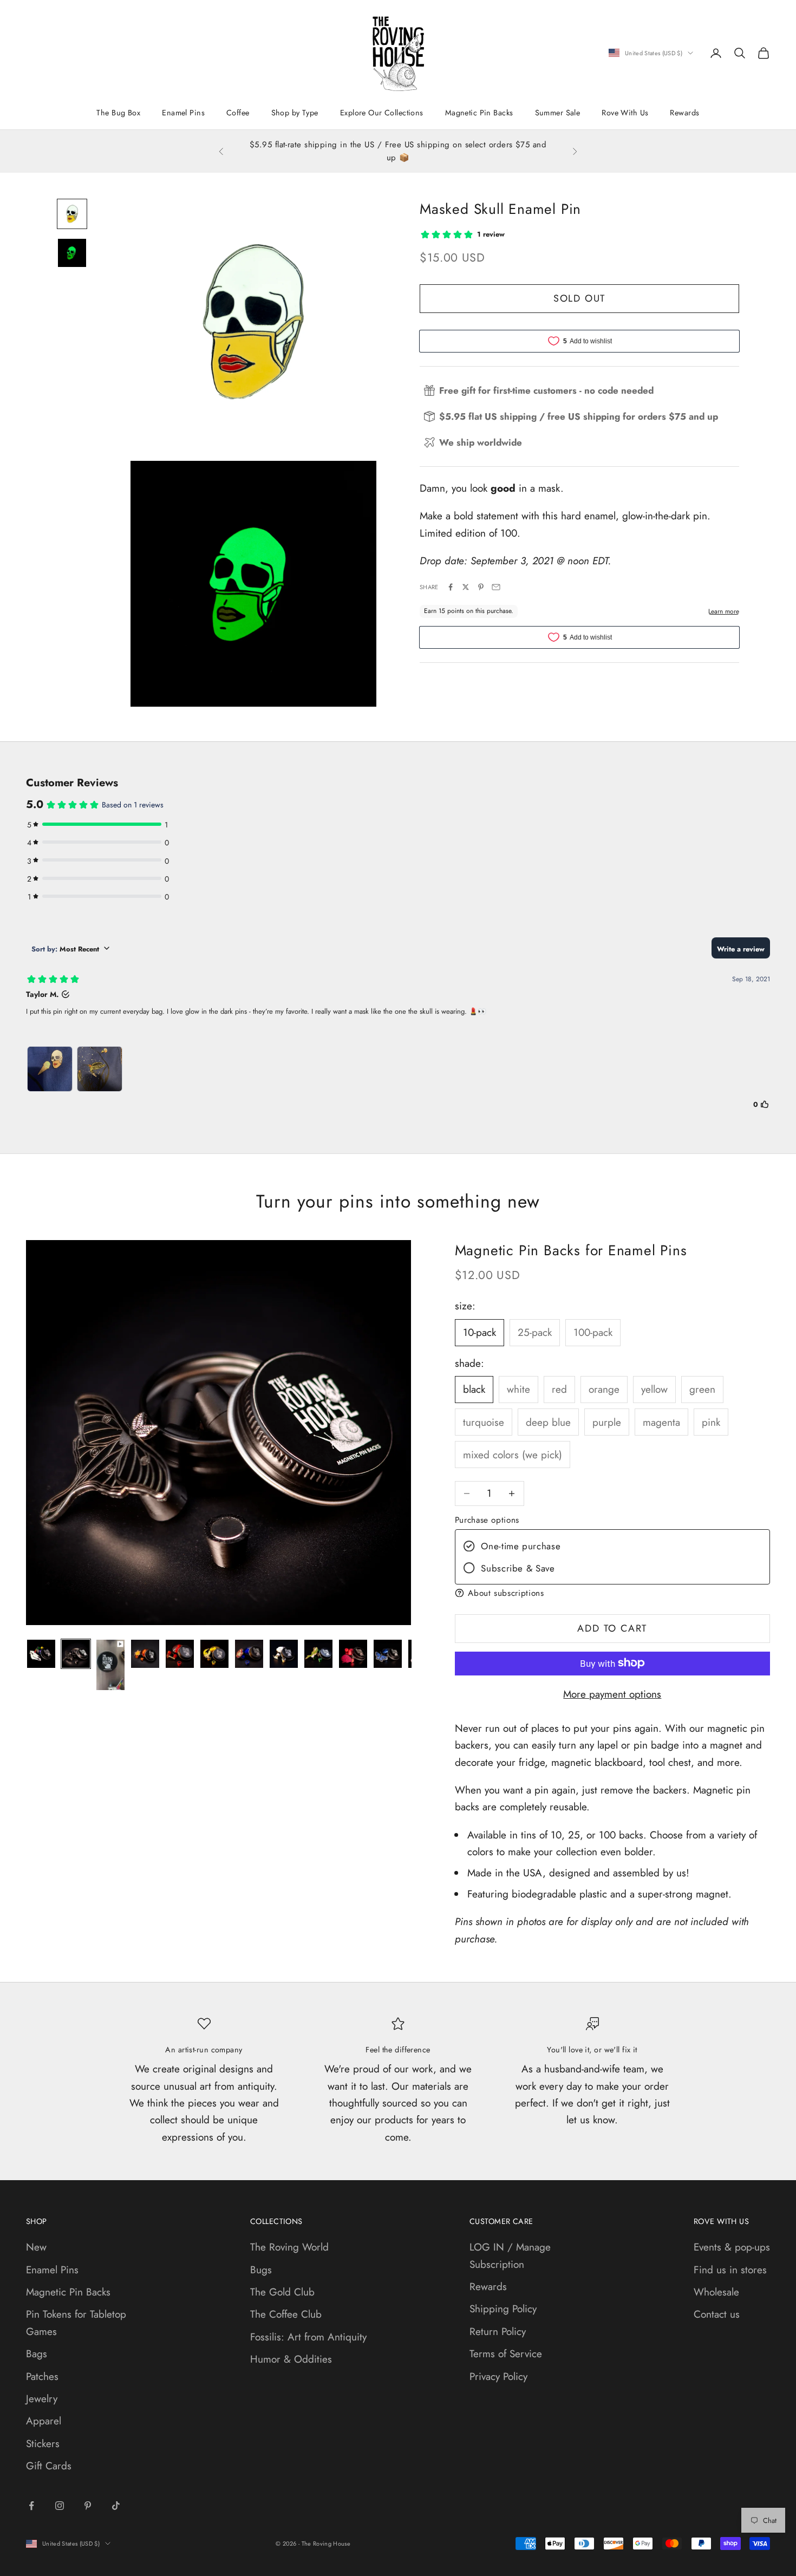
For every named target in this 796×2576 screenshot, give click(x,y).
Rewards (684, 113)
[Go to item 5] (180, 1654)
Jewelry (42, 2399)
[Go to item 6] (214, 1654)
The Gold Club (282, 2292)
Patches (42, 2376)
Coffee (238, 113)
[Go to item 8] (284, 1654)
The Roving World (289, 2247)
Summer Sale (558, 113)
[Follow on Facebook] (31, 2506)
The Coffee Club (286, 2314)
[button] (612, 1593)
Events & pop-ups (732, 2247)
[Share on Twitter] (466, 587)
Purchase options (487, 1519)
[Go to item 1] (72, 214)
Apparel (44, 2421)
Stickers (43, 2444)
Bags (37, 2354)
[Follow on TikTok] (116, 2506)
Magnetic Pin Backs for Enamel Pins (571, 1250)
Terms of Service (506, 2354)
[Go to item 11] (388, 1654)
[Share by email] (496, 587)
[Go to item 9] (318, 1654)
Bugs (261, 2270)
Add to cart (612, 1628)
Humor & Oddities (291, 2359)
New (36, 2247)
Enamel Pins (183, 113)
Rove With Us (625, 113)
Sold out (579, 298)
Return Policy (498, 2332)
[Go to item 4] (145, 1654)
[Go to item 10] (353, 1654)
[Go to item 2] (72, 253)
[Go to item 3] (110, 1665)
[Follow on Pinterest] (88, 2506)
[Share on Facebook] (451, 587)
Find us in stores (730, 2270)
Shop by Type (295, 113)
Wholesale (716, 2292)
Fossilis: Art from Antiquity (308, 2337)
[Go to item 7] (249, 1654)
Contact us (717, 2314)
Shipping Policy (503, 2309)
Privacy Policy (498, 2376)
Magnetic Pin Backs (479, 113)
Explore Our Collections (382, 113)
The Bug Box (118, 113)
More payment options (612, 1694)
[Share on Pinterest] (481, 587)
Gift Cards (49, 2466)
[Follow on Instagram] (60, 2506)
